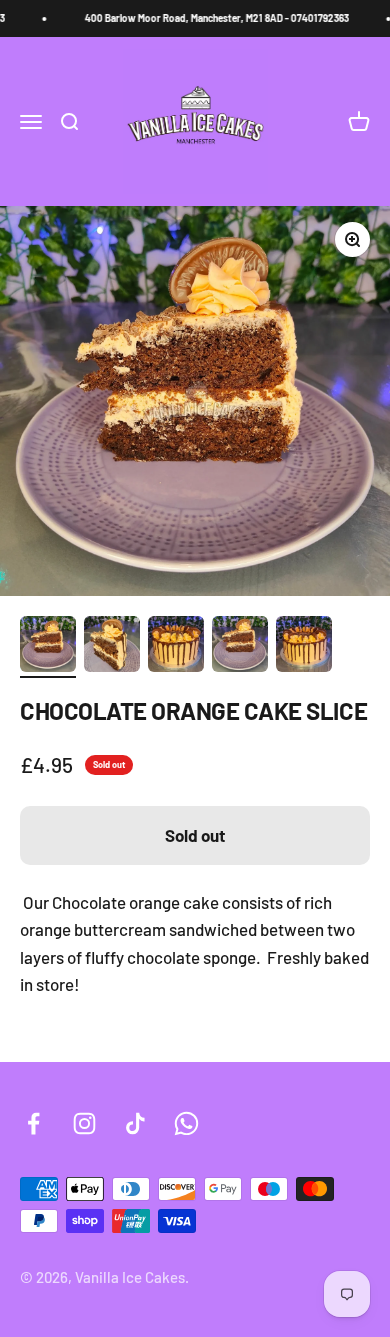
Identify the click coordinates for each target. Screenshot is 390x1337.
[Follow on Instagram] (84, 1123)
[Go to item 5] (304, 647)
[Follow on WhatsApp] (186, 1123)
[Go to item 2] (112, 647)
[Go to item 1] (48, 647)
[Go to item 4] (240, 647)
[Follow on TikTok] (135, 1123)
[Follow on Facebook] (33, 1123)
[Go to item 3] (176, 647)
